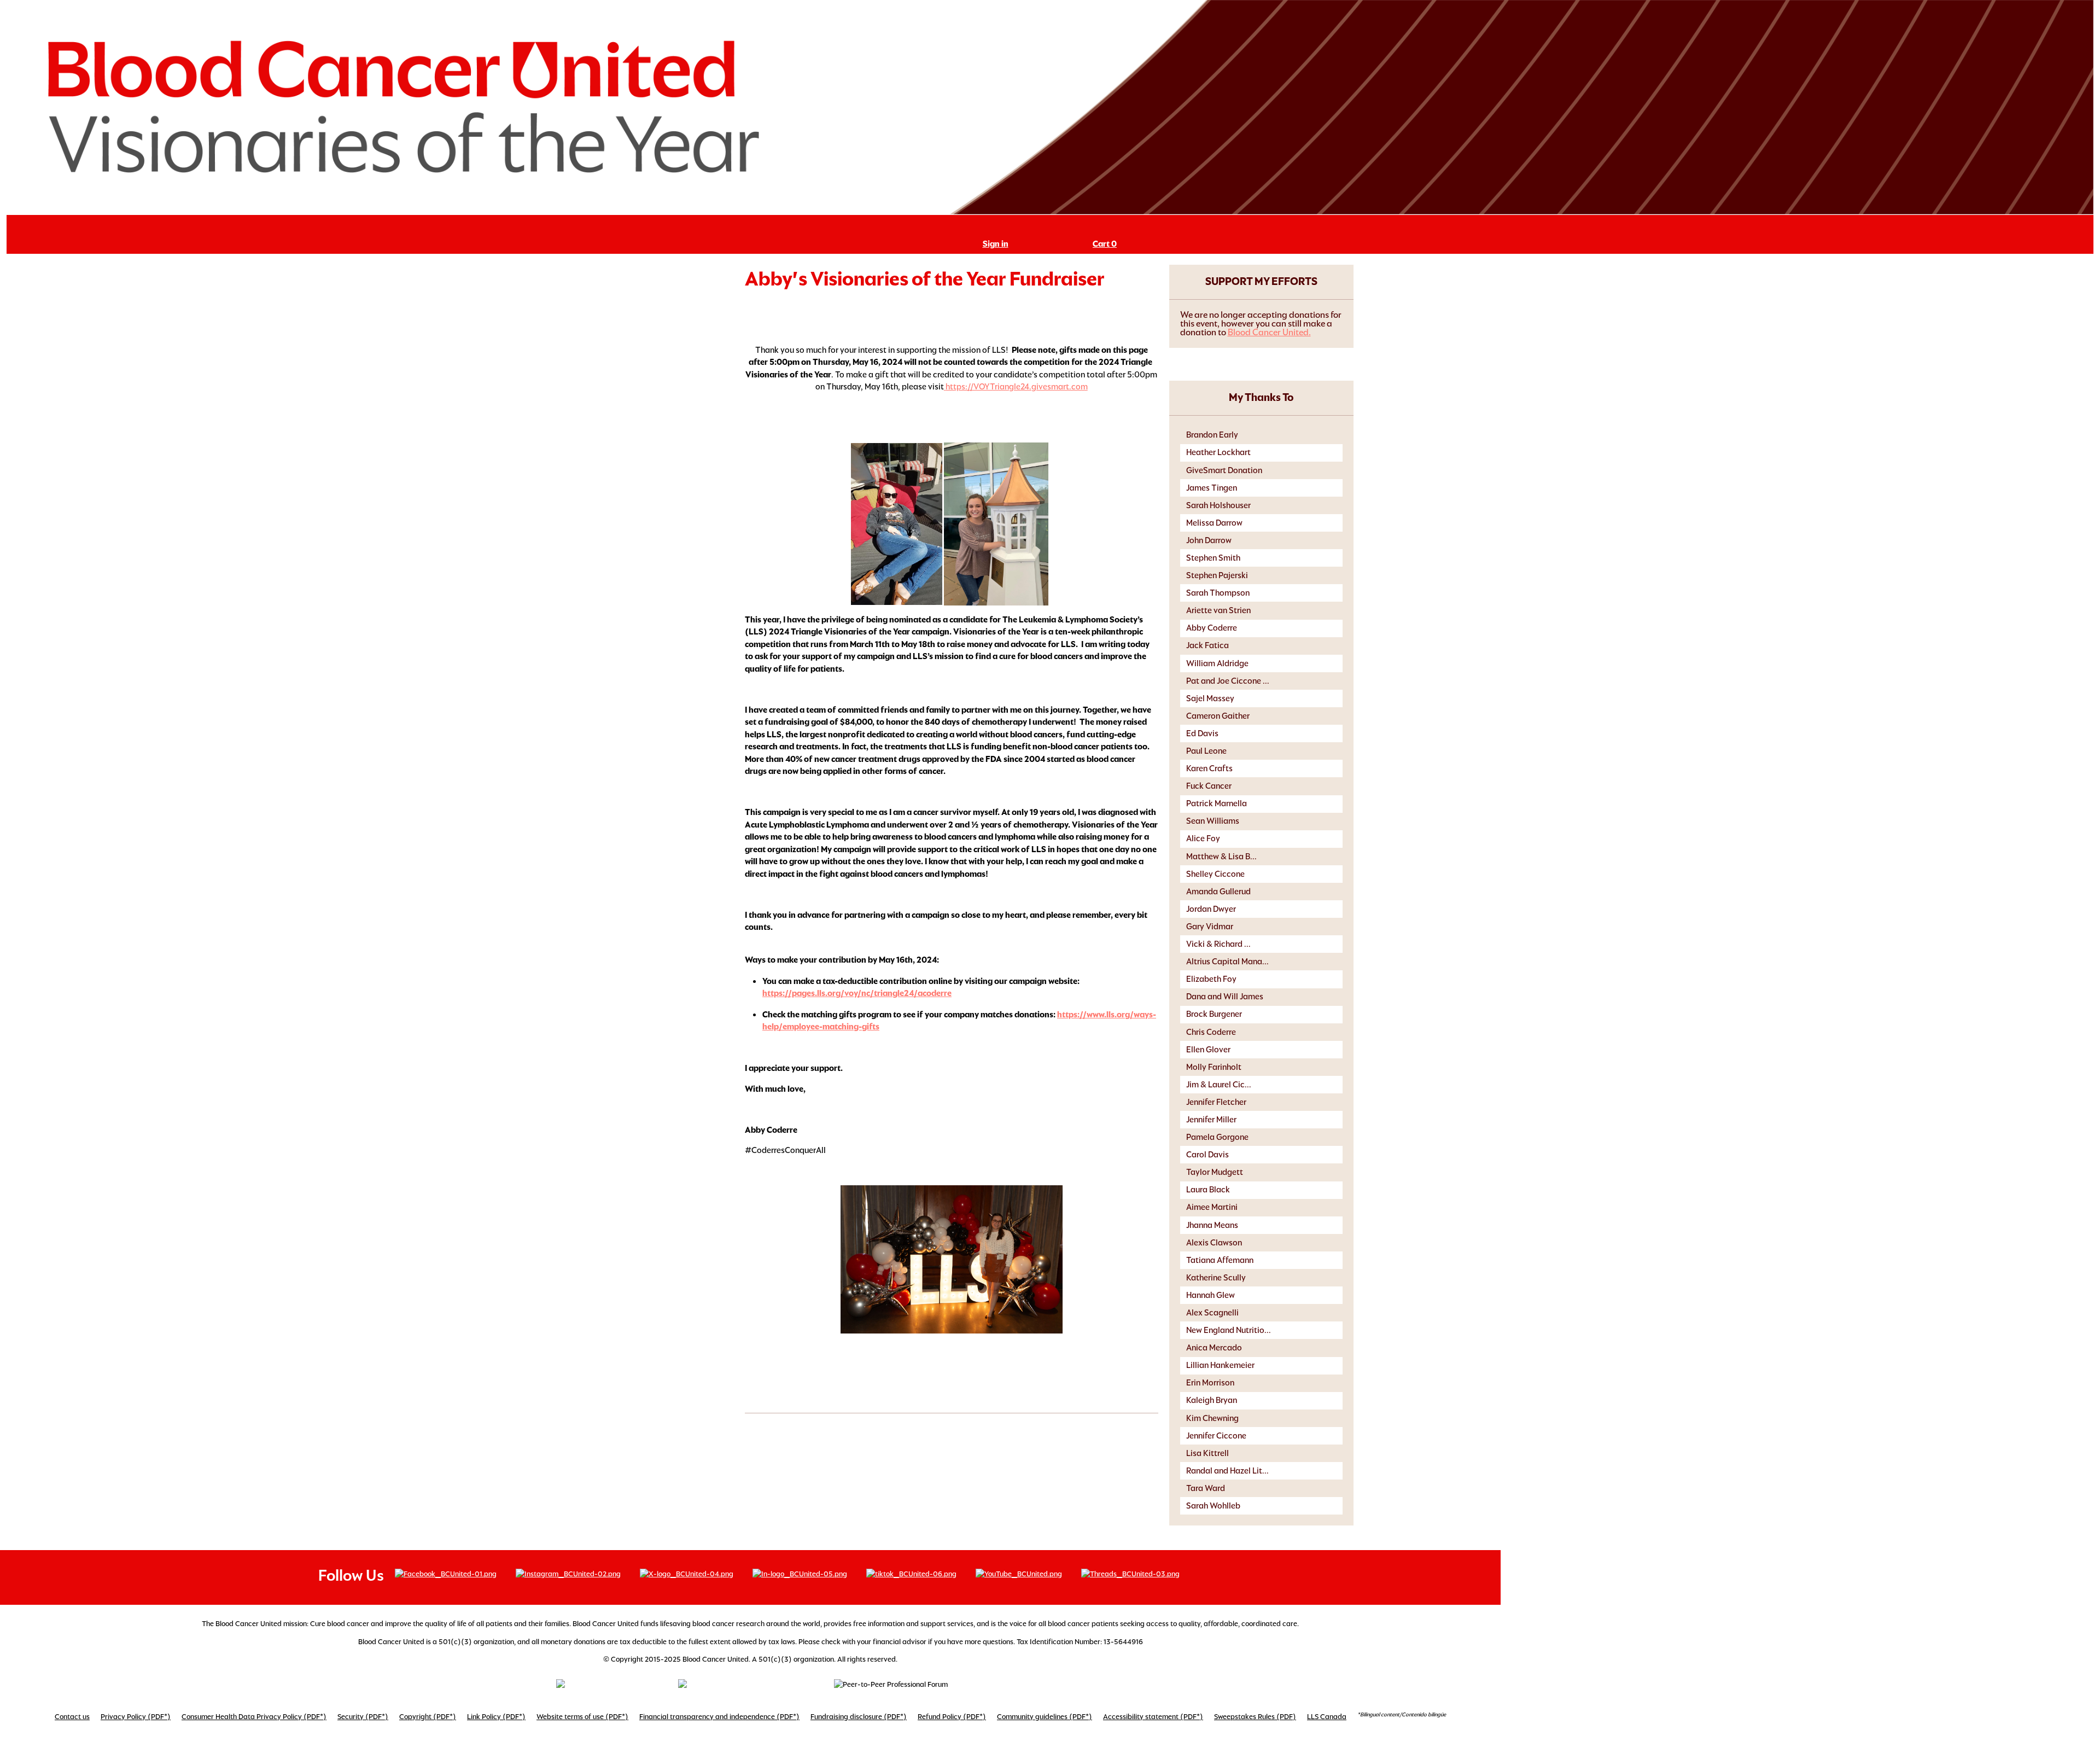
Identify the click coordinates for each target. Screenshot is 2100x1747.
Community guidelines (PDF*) (1045, 1717)
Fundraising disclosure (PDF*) (859, 1717)
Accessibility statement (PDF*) (1153, 1717)
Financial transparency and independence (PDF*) (719, 1717)
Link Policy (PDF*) (496, 1717)
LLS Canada (1327, 1717)
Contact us (72, 1717)
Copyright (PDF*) (428, 1717)
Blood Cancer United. (1269, 332)
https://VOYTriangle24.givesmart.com (1017, 386)
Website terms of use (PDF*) (582, 1717)
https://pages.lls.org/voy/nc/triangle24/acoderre (857, 993)
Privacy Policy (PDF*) (136, 1717)
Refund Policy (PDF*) (952, 1717)
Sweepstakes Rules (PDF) (1255, 1717)
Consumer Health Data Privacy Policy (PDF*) (254, 1717)
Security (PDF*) (363, 1717)
